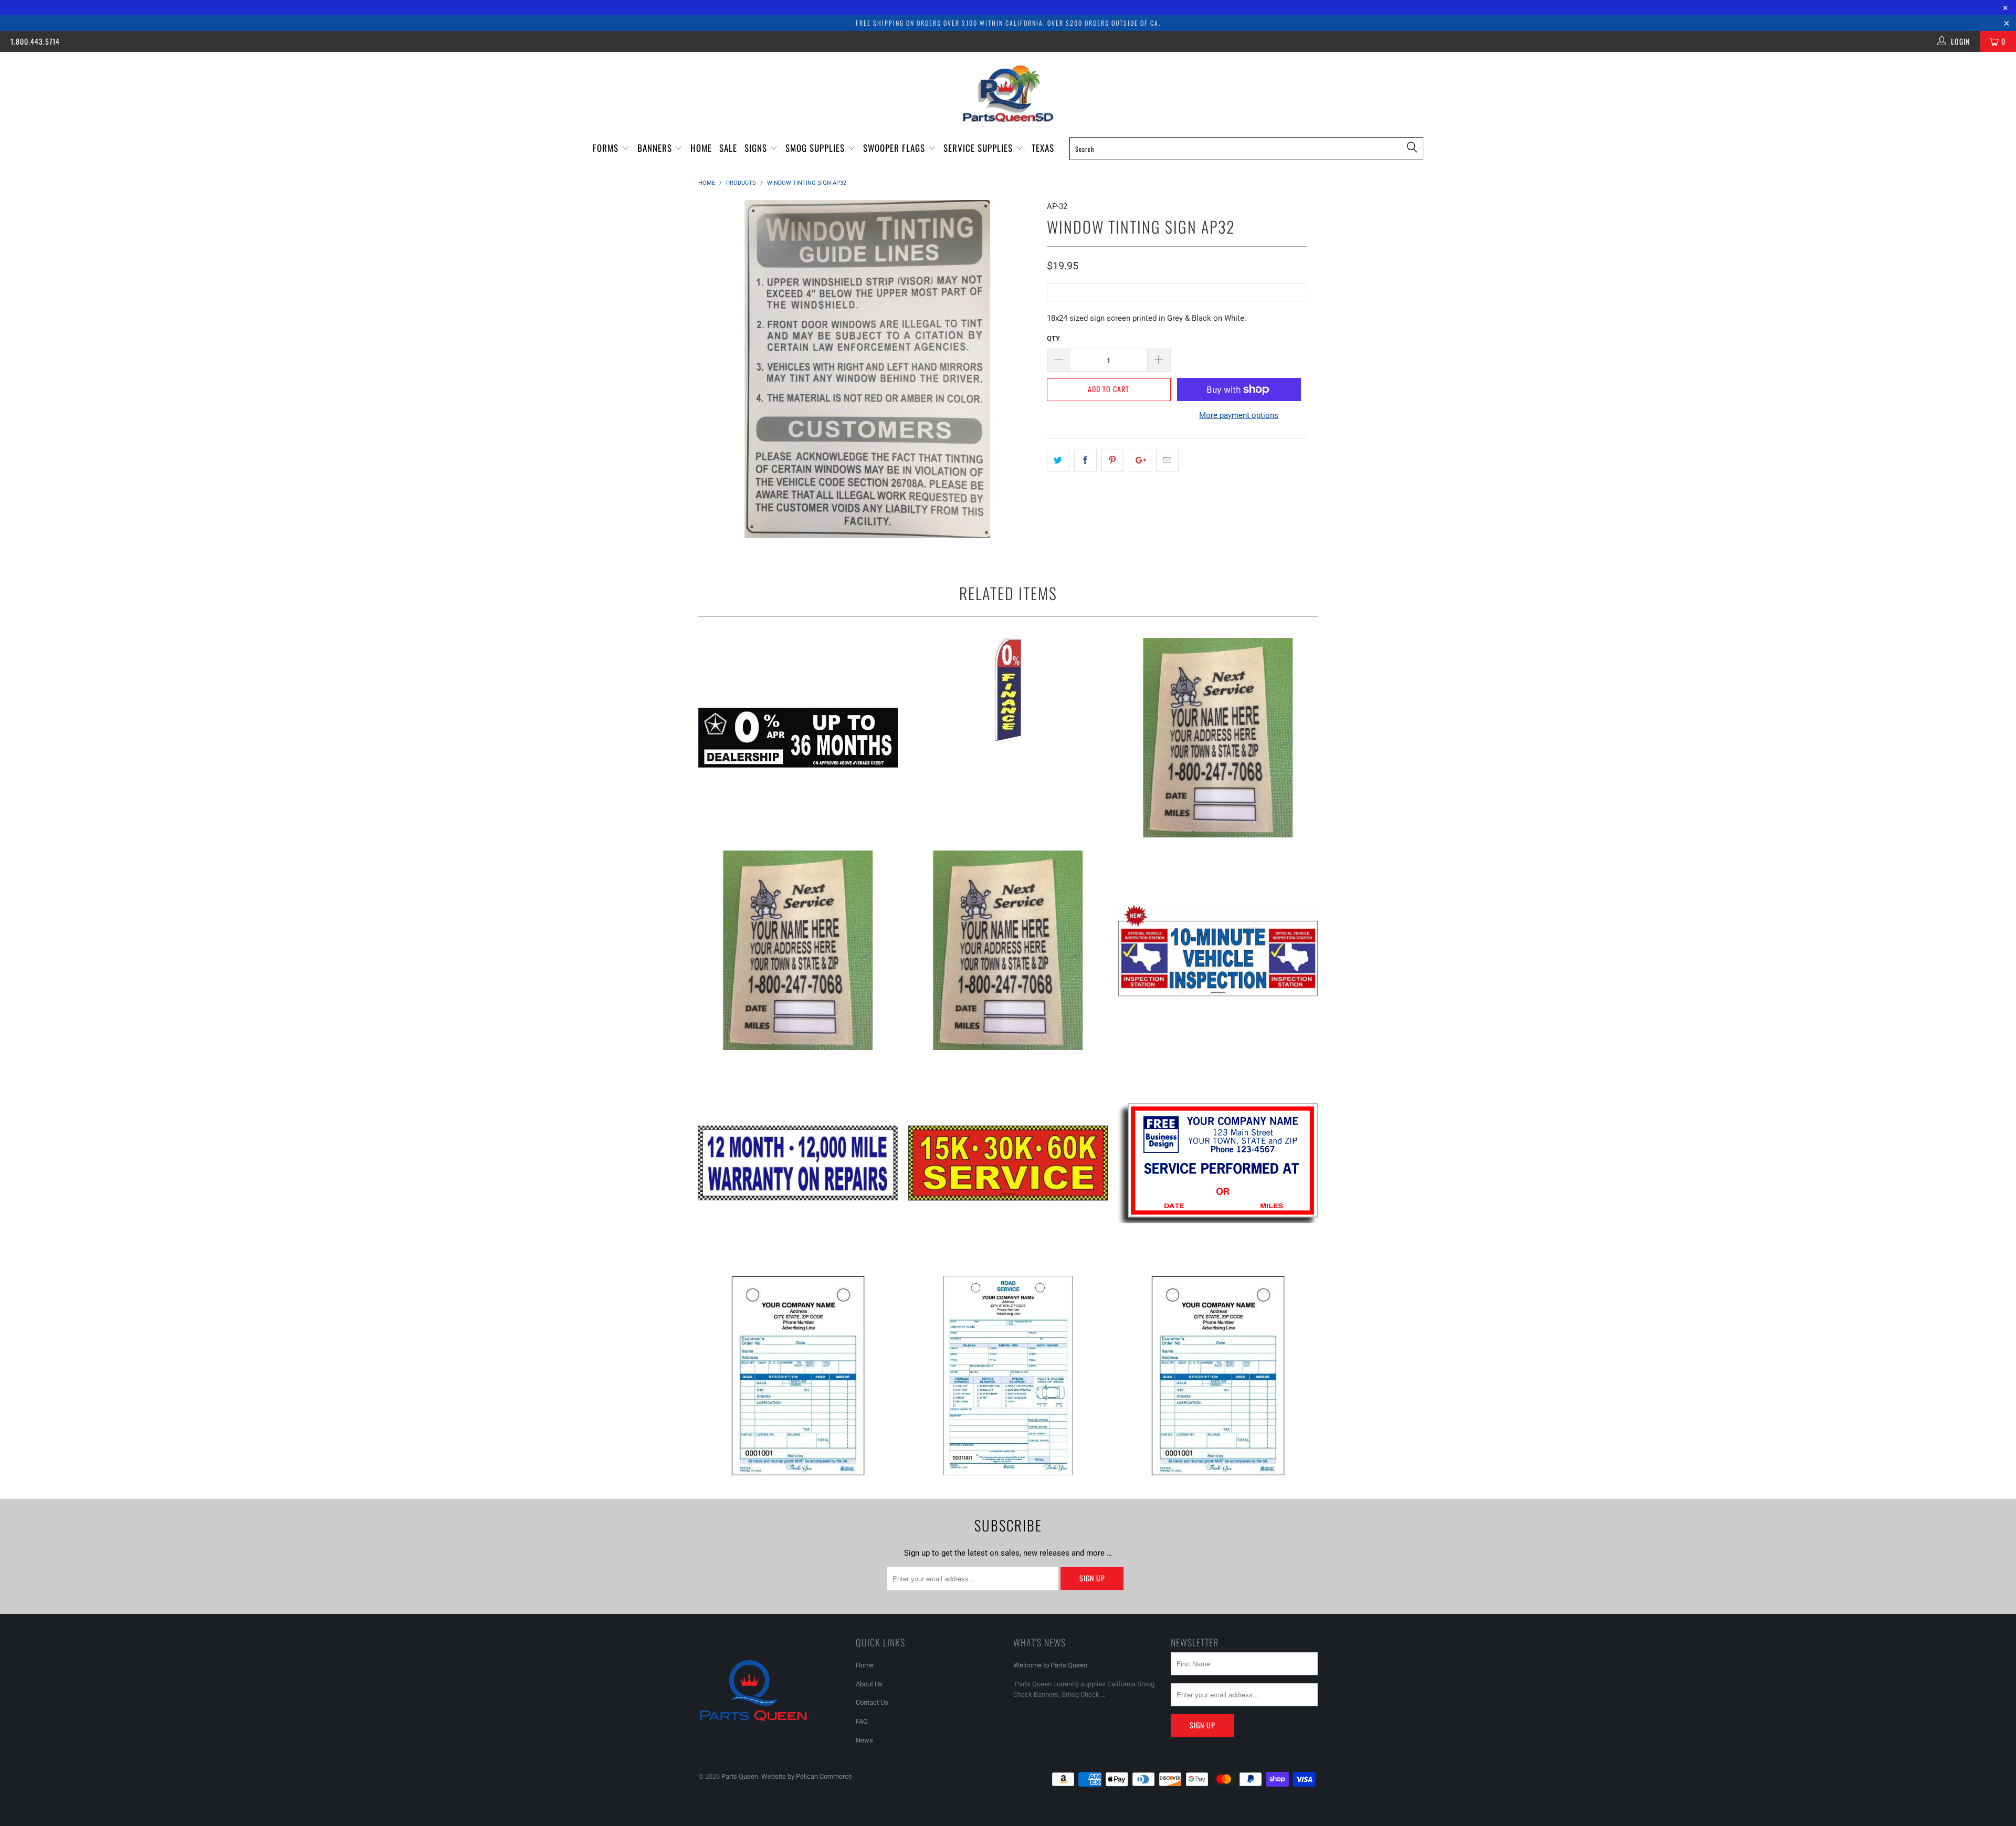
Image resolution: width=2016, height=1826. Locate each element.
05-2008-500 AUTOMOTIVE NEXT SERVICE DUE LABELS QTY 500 (1008, 950)
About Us (869, 1684)
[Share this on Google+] (1140, 460)
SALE (728, 148)
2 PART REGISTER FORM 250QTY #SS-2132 (1218, 1376)
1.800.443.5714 (35, 41)
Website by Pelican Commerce (807, 1776)
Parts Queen (740, 1776)
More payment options (1239, 415)
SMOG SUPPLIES (816, 148)
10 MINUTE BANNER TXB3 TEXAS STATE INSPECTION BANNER (1218, 950)
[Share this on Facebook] (1085, 460)
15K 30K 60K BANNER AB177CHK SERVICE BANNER (1008, 1163)
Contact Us (872, 1702)
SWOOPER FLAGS (895, 148)
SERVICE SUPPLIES (979, 148)
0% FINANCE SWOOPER (1008, 690)
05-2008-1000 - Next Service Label (1218, 738)
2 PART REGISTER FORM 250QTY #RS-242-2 (1008, 1376)
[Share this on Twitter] (1058, 460)
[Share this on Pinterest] (1113, 460)
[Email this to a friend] (1167, 460)
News (864, 1740)
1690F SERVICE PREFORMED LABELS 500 (1218, 1163)
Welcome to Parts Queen (1050, 1665)
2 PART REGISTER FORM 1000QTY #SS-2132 (798, 1376)
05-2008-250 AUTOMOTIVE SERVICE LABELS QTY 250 (798, 950)
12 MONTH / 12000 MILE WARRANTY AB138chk (798, 1163)
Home (701, 148)
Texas (1043, 148)
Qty (1053, 338)
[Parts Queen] (1008, 94)
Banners (656, 148)
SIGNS (757, 148)
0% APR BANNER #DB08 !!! (798, 738)
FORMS (607, 148)
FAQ (862, 1721)
